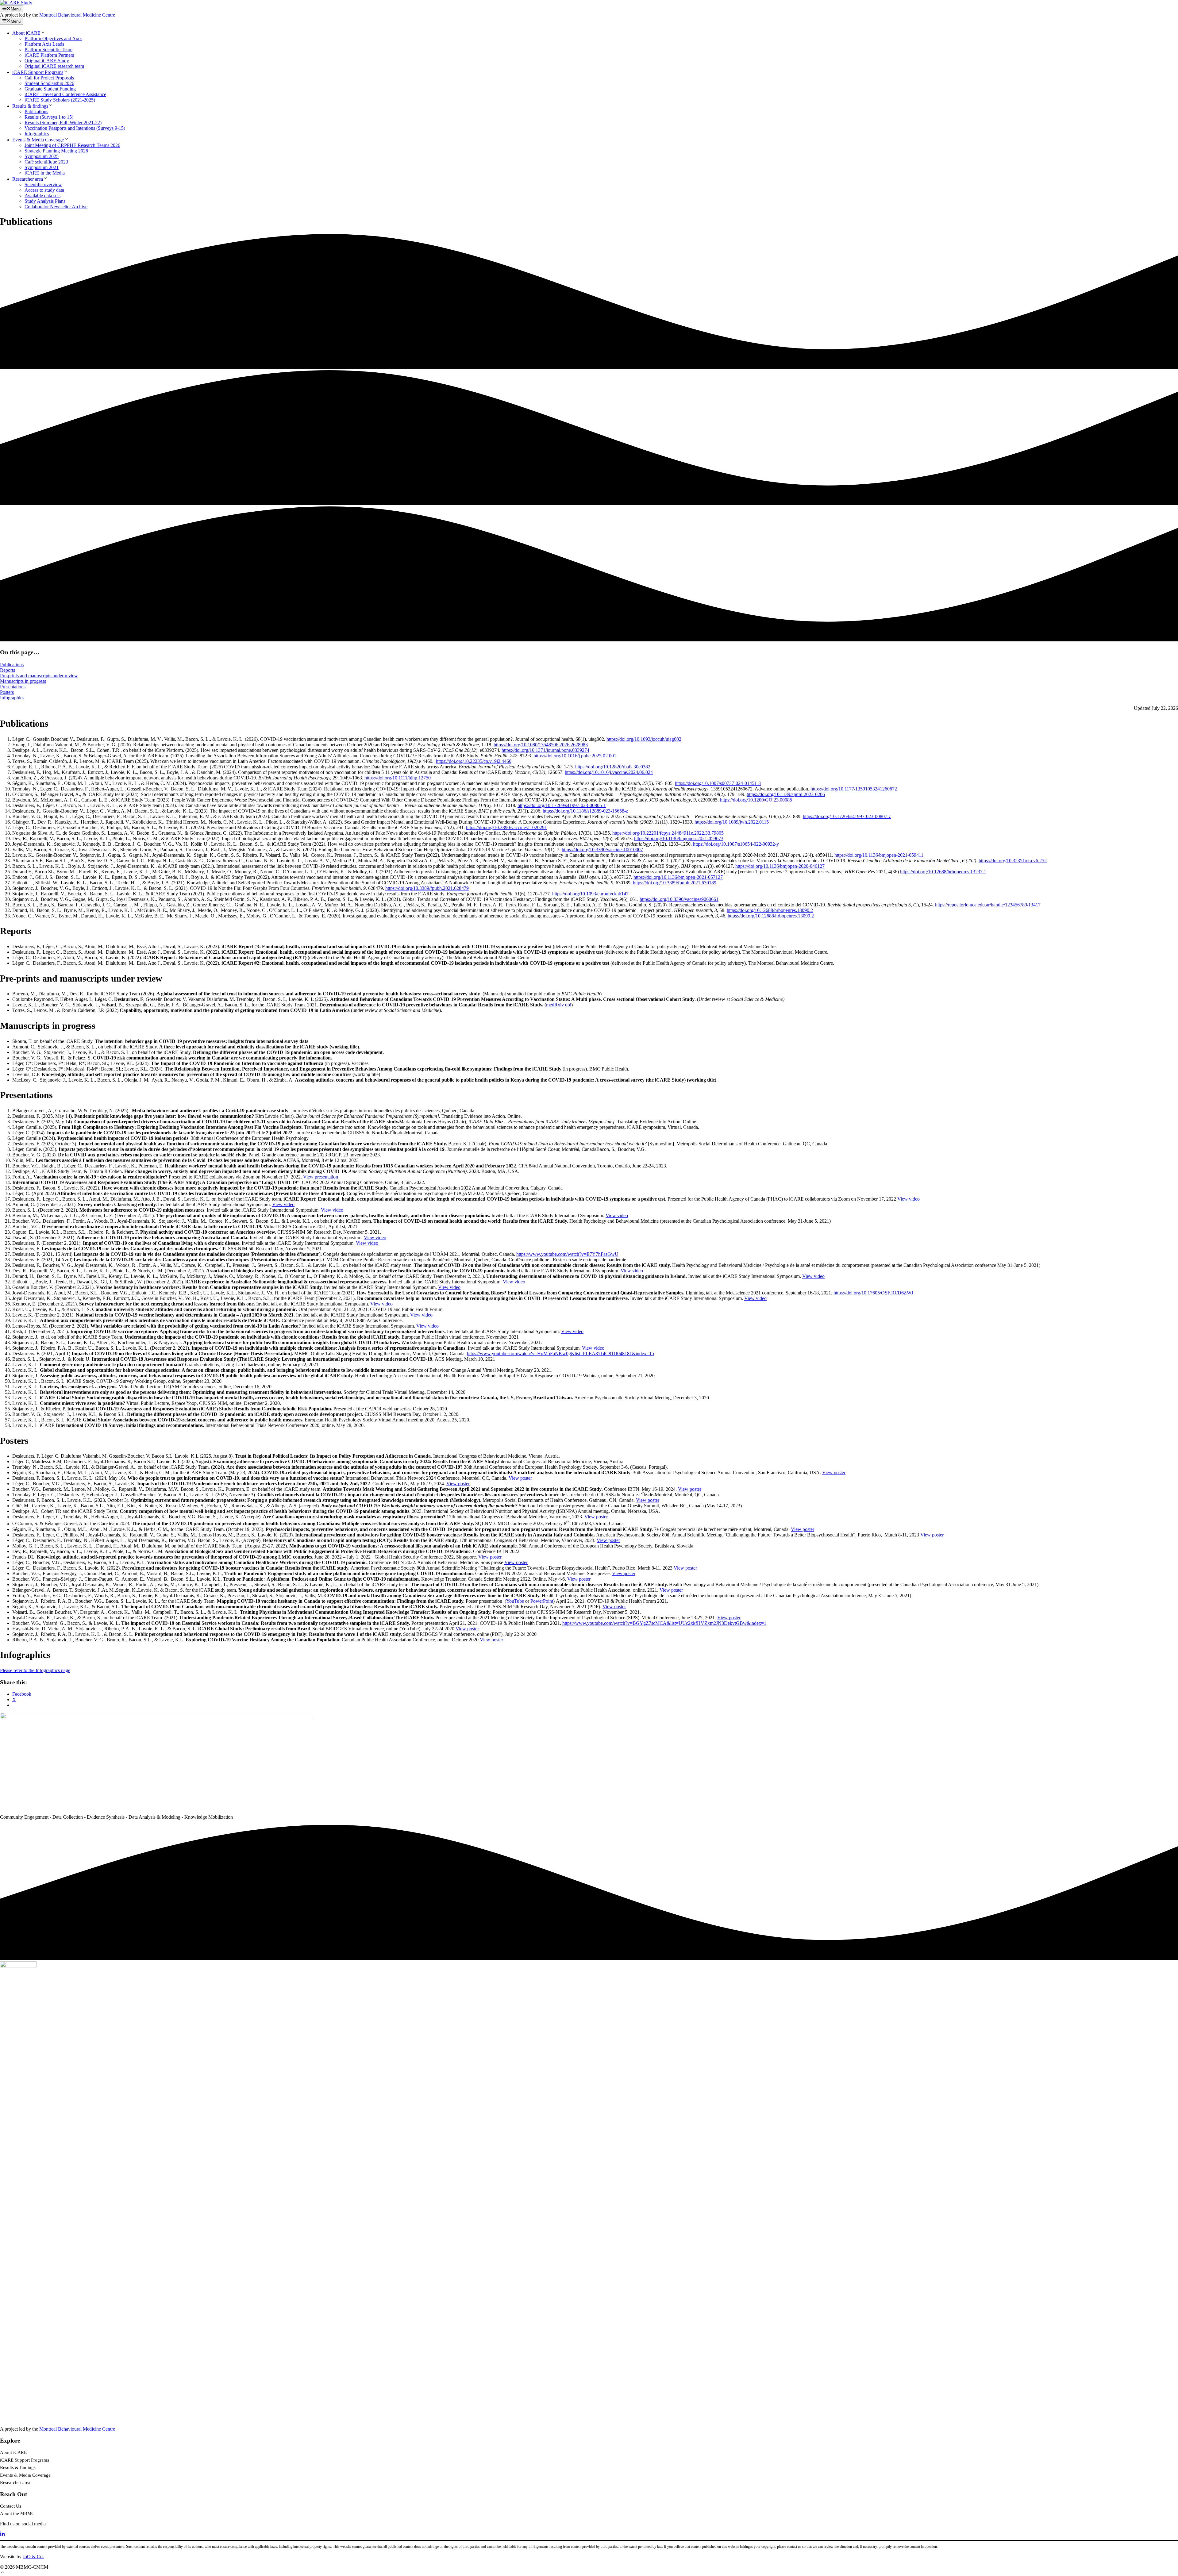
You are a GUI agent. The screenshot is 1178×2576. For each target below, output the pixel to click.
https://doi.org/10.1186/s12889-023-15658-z (585, 811)
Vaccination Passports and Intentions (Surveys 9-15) (75, 128)
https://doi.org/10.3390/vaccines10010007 (602, 850)
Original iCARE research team (54, 66)
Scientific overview (43, 185)
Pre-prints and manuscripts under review (39, 676)
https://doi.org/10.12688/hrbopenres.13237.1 (943, 872)
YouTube (515, 1601)
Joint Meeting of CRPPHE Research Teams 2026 (72, 145)
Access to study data (44, 190)
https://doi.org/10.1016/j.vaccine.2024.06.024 (609, 772)
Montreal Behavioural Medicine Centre (77, 15)
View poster (834, 1473)
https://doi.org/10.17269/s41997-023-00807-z (847, 816)
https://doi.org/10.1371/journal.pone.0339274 (545, 750)
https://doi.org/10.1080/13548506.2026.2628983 (541, 745)
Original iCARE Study (47, 61)
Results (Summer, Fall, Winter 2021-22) (63, 123)
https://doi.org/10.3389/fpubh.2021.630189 (675, 883)
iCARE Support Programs (38, 72)
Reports (8, 670)
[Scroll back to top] (2, 2573)
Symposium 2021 (42, 167)
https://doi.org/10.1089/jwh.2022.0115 (732, 822)
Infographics (37, 134)
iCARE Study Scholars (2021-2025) (60, 100)
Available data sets (42, 196)
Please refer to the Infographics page (35, 1670)
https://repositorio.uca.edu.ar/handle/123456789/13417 (988, 905)
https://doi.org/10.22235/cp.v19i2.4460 (474, 761)
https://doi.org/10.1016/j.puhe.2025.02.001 (575, 756)
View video (909, 1199)
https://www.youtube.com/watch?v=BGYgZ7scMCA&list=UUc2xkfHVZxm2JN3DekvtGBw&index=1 (664, 1623)
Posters (7, 692)
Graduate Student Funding (50, 89)
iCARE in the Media (45, 173)
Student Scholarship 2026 (49, 83)
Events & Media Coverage (38, 140)
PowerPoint (542, 1601)
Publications (36, 111)
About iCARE (26, 33)
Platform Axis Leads (44, 44)
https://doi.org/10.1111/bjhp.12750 (398, 778)
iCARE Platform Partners (49, 55)
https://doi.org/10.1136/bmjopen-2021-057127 (678, 877)
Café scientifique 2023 (46, 162)
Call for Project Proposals (49, 78)
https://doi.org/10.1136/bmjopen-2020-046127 (780, 866)
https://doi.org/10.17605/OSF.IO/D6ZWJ (873, 1293)
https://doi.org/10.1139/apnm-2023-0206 (786, 794)
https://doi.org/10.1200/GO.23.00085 (756, 800)
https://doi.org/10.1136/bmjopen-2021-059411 (879, 855)
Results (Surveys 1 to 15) (49, 117)
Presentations (13, 687)
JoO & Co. (33, 2557)
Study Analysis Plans (45, 201)
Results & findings (30, 106)
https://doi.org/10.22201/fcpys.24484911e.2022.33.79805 (668, 833)
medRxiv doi (559, 1005)
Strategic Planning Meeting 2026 (56, 151)
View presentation (321, 1177)
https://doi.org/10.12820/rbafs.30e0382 (613, 767)
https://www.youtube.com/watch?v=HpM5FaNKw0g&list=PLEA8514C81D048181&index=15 (560, 1353)
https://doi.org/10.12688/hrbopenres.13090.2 (770, 910)
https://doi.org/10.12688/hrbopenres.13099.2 (771, 916)
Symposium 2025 (42, 156)
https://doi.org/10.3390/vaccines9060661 (679, 899)
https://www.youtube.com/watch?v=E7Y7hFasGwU (567, 1254)
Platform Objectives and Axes (53, 38)
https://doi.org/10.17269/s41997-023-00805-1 (562, 805)
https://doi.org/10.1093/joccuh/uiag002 (644, 739)
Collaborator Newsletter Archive (56, 207)
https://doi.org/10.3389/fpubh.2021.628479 (427, 888)
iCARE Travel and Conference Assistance (65, 94)
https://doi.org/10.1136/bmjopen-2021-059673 (679, 838)
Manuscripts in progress (23, 681)
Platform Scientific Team (48, 50)
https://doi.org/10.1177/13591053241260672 (854, 789)
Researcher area (28, 179)
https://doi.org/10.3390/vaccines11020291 (506, 827)
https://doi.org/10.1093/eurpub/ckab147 (590, 894)
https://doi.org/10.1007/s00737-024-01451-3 (718, 783)
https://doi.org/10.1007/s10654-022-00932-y (736, 844)
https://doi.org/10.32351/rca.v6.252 (1013, 861)
